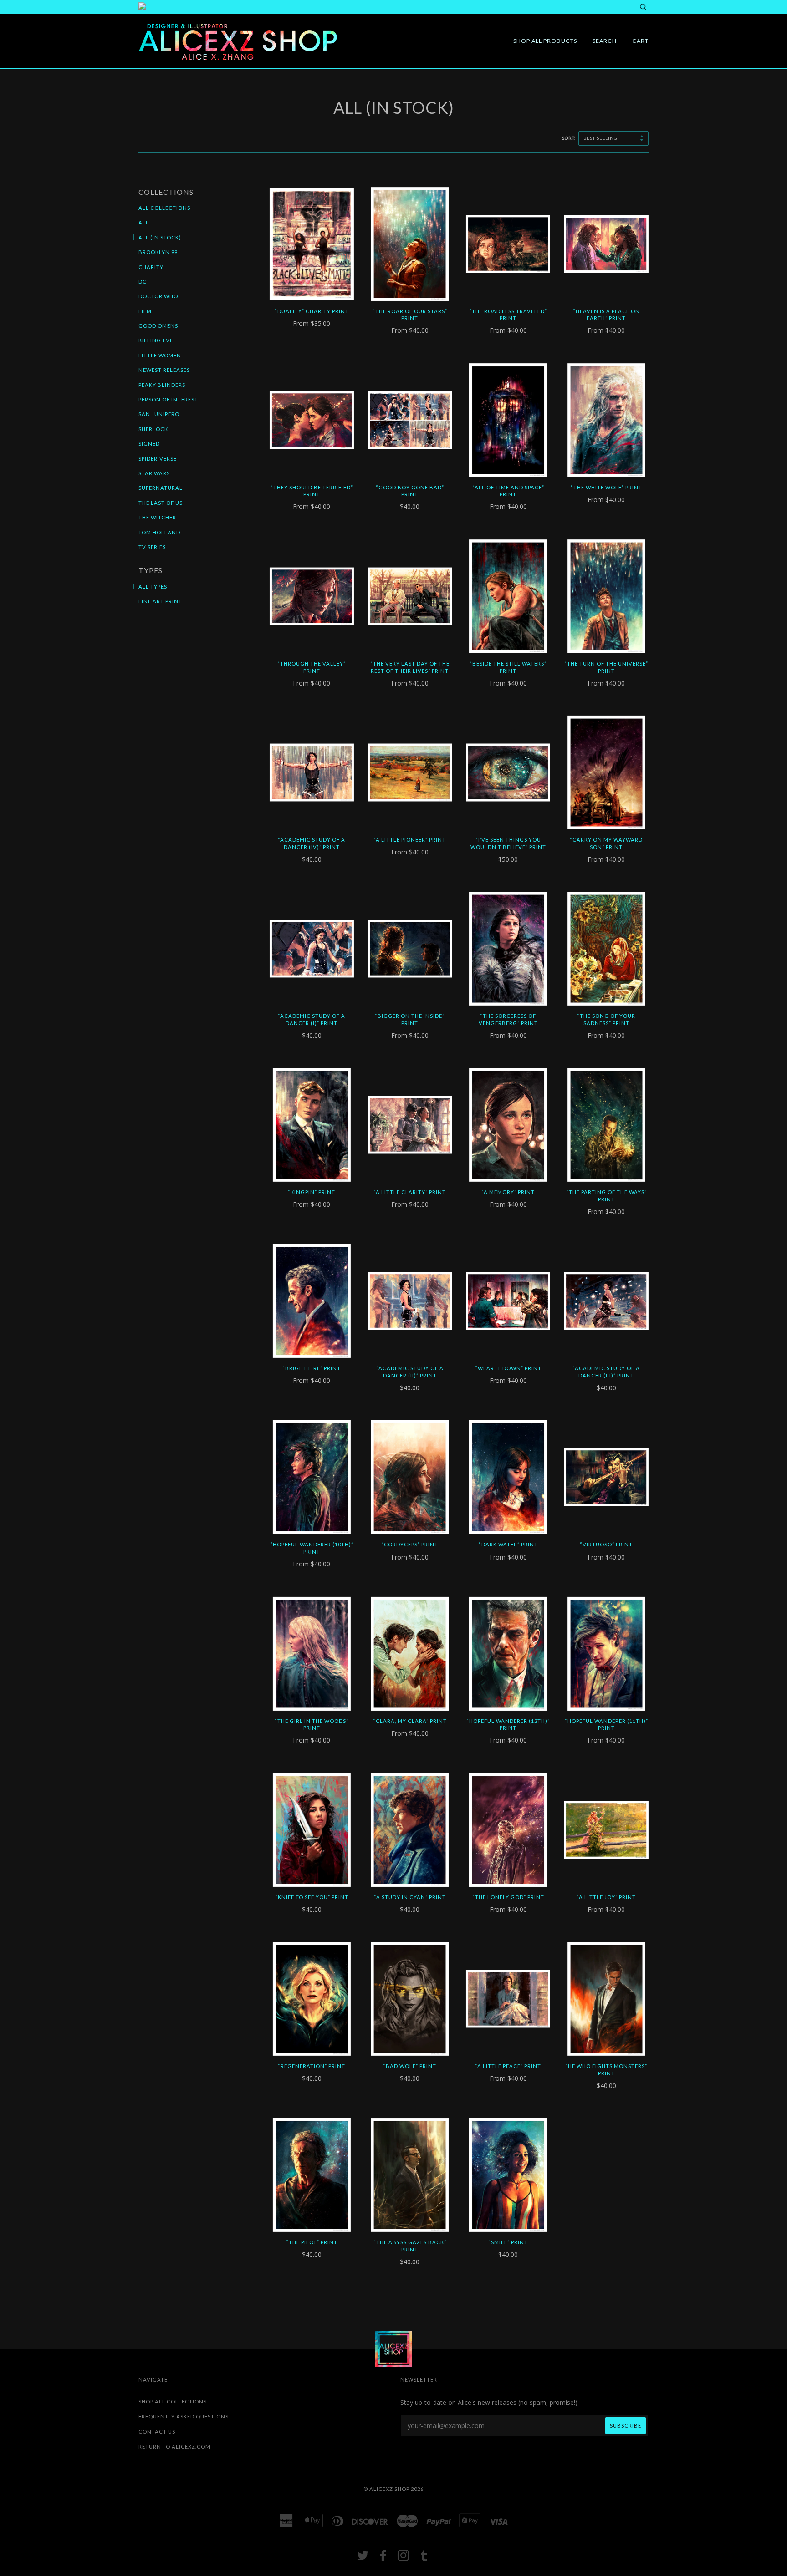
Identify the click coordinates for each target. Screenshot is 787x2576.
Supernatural (161, 488)
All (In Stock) (160, 237)
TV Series (152, 547)
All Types (153, 587)
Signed (149, 444)
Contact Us (157, 2431)
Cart (640, 41)
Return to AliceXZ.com (174, 2446)
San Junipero (159, 414)
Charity (151, 267)
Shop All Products (545, 41)
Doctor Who (158, 296)
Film (145, 311)
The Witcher (157, 517)
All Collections (164, 208)
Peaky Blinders (162, 385)
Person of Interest (168, 399)
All (144, 222)
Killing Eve (156, 340)
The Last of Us (161, 503)
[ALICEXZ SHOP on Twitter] (363, 2558)
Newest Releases (164, 370)
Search (605, 41)
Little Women (160, 355)
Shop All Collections (173, 2401)
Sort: (570, 138)
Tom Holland (159, 532)
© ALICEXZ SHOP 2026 (393, 2489)
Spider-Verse (158, 459)
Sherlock (153, 429)
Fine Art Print (160, 601)
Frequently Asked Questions (184, 2416)
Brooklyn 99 (158, 252)
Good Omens (158, 326)
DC (143, 282)
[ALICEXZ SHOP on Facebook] (383, 2558)
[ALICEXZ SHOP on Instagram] (404, 2558)
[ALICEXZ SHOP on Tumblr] (424, 2558)
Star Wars (154, 473)
